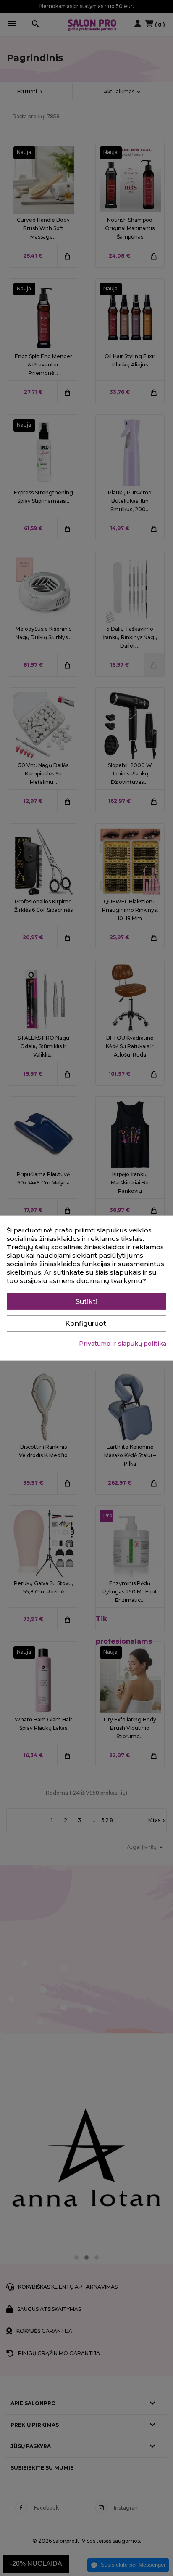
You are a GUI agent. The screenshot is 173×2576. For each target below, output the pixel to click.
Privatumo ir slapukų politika (123, 1343)
